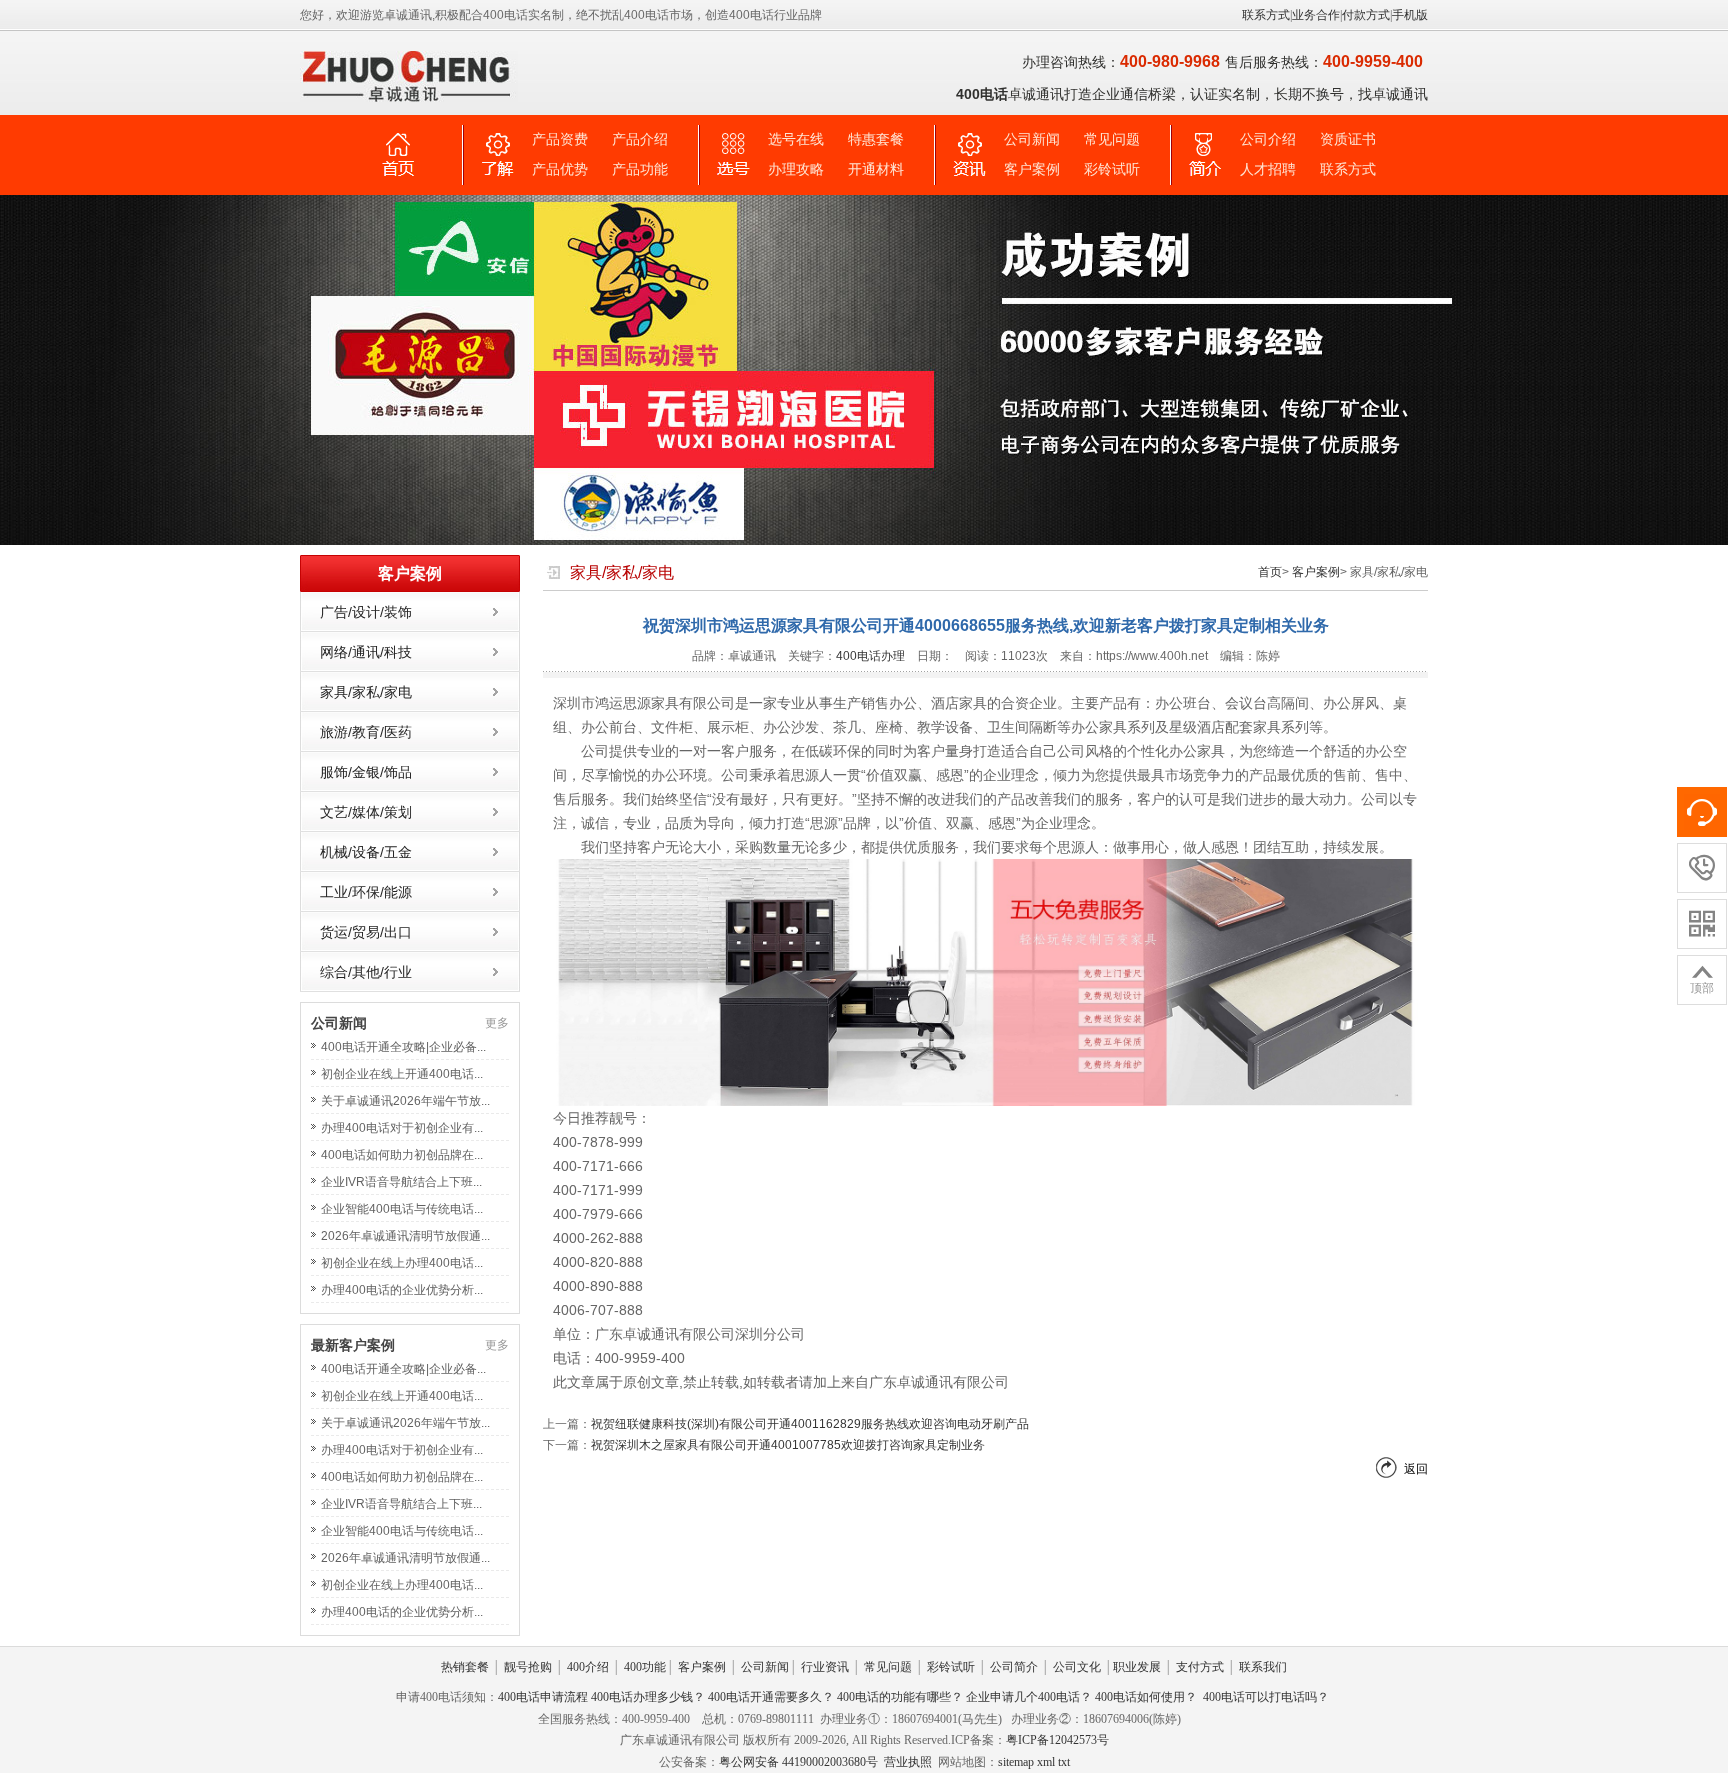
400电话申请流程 (543, 1697)
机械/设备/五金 (366, 852)
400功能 (645, 1667)
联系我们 (1263, 1667)
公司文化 (1077, 1667)
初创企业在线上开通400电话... (402, 1074)
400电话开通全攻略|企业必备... (403, 1047)
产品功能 (640, 169)
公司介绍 (1268, 139)
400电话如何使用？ (1146, 1697)
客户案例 (1032, 169)
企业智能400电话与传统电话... (402, 1209)
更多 (497, 1023)
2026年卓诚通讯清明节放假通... (405, 1236)
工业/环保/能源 (366, 892)
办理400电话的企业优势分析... (402, 1290)
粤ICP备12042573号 (1057, 1740)
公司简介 (1014, 1667)
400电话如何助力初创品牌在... (402, 1155)
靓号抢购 (528, 1667)
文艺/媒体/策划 (366, 812)
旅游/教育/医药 (366, 732)
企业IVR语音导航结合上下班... (401, 1182)
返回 (1416, 1469)
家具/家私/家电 (366, 692)
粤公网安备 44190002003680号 (798, 1762)
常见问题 (1112, 139)
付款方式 (1366, 15)
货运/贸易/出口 (366, 932)
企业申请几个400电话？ (1029, 1697)
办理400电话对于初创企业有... (402, 1128)
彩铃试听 (1112, 169)
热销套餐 (465, 1667)
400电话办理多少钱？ (648, 1697)
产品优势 (560, 169)
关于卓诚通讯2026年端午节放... (405, 1101)
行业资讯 (825, 1667)
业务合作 (1316, 15)
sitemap (1016, 1762)
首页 (1270, 572)
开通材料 (876, 169)
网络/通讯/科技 (366, 652)
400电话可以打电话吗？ (1266, 1697)
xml (1046, 1762)
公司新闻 (1032, 139)
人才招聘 (1268, 169)
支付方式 (1200, 1667)
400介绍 (588, 1667)
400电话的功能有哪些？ (900, 1697)
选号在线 (796, 139)
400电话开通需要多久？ (771, 1697)
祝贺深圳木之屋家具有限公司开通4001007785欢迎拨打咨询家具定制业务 (788, 1445)
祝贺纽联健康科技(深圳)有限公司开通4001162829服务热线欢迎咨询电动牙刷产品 (810, 1424)
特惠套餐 (876, 139)
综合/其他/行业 (366, 972)
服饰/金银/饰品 (366, 772)
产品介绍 (640, 139)
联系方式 (1266, 15)
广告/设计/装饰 (366, 612)
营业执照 (908, 1762)
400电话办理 (870, 656)
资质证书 (1348, 139)
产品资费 (560, 139)
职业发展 (1137, 1667)
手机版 (1410, 15)
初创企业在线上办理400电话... (402, 1263)
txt (1064, 1762)
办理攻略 (796, 169)
